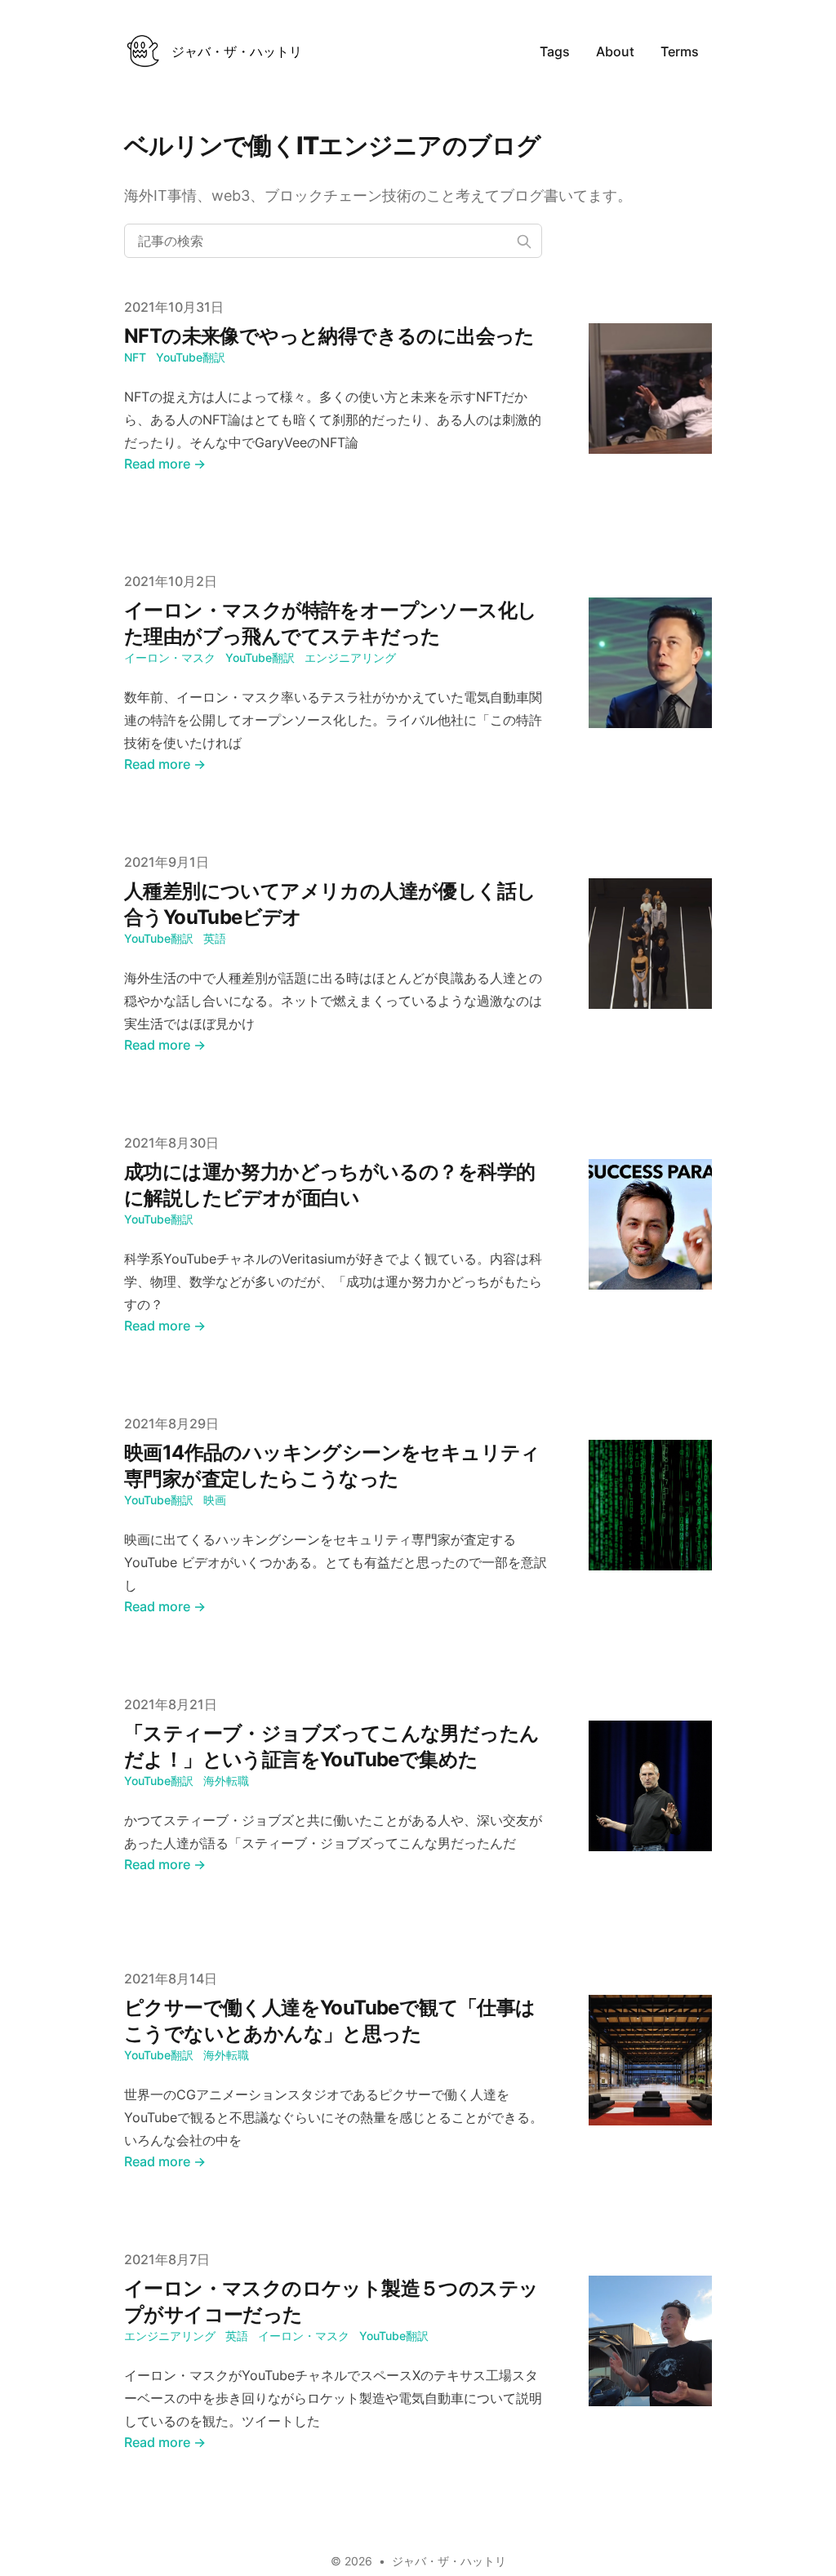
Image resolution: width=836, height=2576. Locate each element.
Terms (680, 51)
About (615, 51)
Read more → (165, 464)
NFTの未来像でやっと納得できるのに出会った (329, 336)
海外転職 (226, 1781)
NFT (135, 357)
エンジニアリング (350, 657)
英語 (215, 938)
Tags (555, 51)
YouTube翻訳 (191, 357)
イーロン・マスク (170, 657)
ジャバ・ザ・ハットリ (449, 2561)
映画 (215, 1500)
